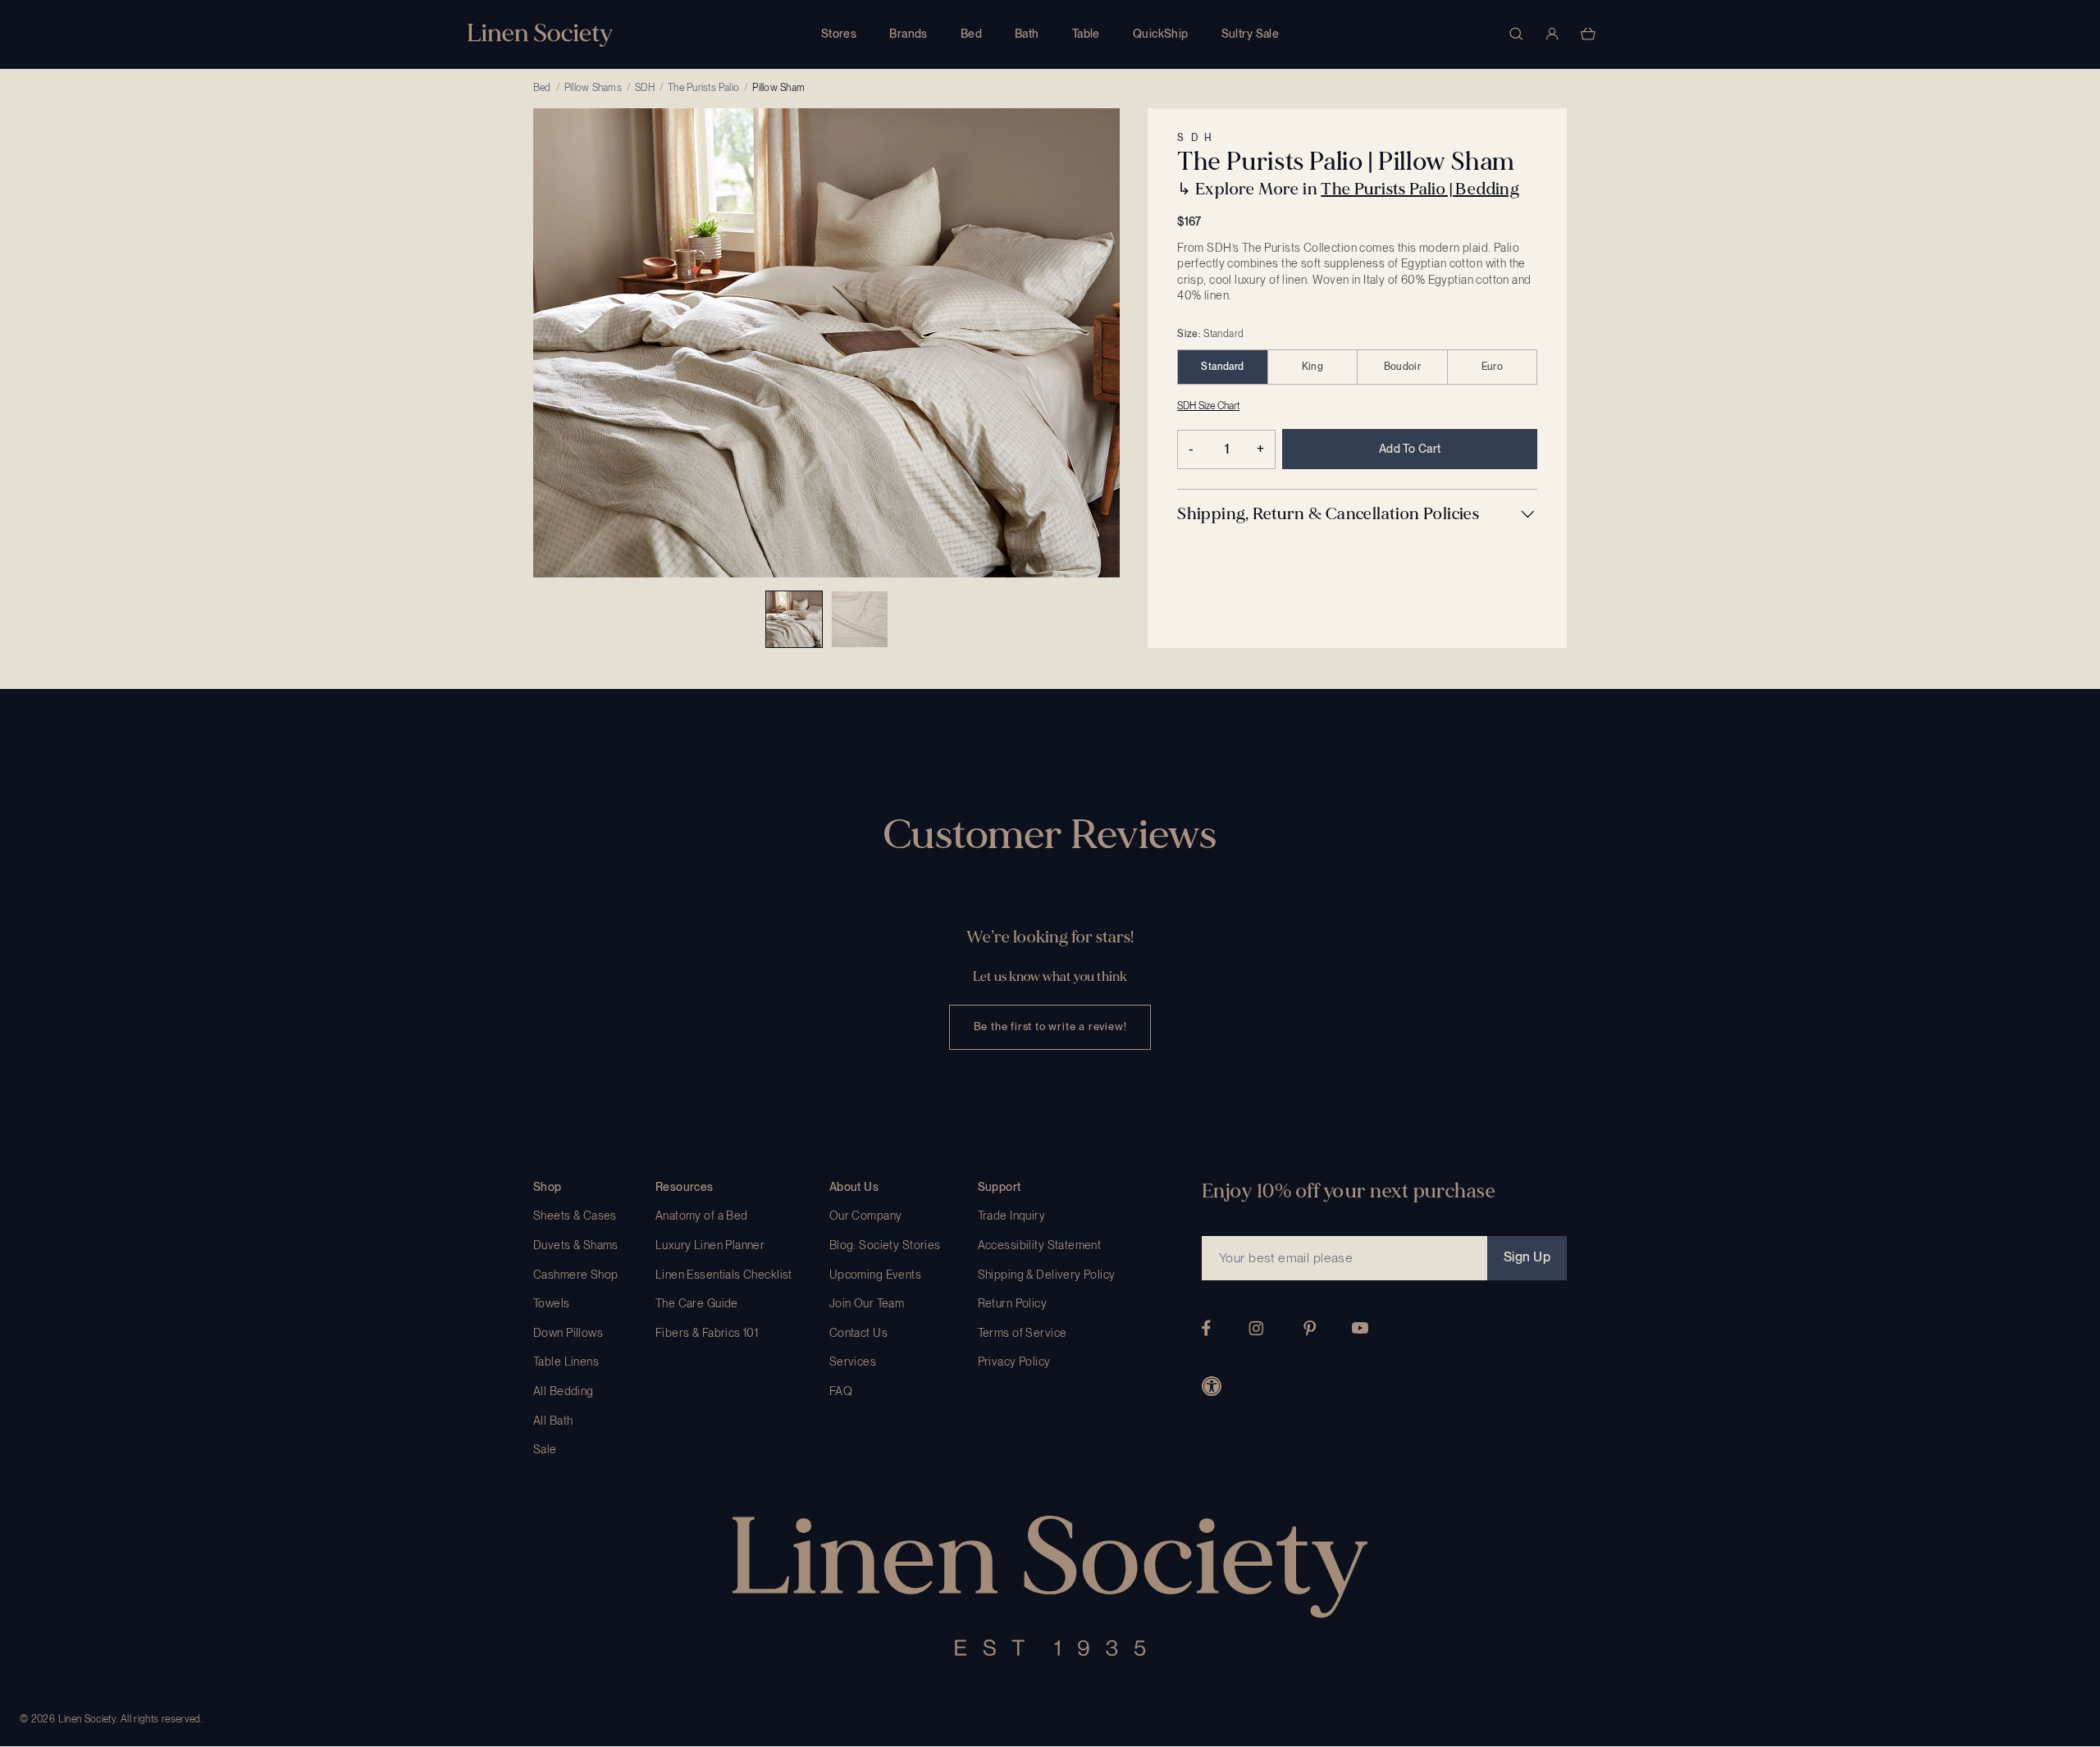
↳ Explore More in (1348, 189)
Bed (971, 34)
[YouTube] (1360, 1328)
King (1312, 367)
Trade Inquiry (1011, 1216)
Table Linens (566, 1362)
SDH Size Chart (1208, 406)
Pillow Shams (593, 88)
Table (1086, 34)
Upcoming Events (875, 1275)
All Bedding (564, 1391)
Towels (552, 1303)
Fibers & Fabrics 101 (707, 1333)
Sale (545, 1449)
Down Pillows (568, 1333)
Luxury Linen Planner (710, 1245)
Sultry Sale (1251, 34)
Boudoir (1403, 367)
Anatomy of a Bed (702, 1216)
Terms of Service (1023, 1333)
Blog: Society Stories (885, 1245)
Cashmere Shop (575, 1275)
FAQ (841, 1391)
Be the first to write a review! (1050, 1026)
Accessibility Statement (1040, 1245)
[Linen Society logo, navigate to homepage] (540, 35)
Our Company (866, 1216)
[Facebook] (1206, 1328)
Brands (908, 34)
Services (853, 1362)
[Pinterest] (1310, 1328)
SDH (645, 88)
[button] (1357, 514)
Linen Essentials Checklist (724, 1275)
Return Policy (1012, 1303)
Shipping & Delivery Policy (1047, 1275)
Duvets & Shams (576, 1245)
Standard (1222, 367)
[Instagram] (1256, 1328)
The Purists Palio (703, 88)
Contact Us (858, 1333)
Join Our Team (867, 1303)
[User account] (1552, 34)
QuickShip (1161, 34)
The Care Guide (697, 1303)
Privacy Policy (1014, 1362)
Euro (1492, 367)
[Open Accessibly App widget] (1212, 1386)
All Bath (553, 1421)
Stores (839, 34)
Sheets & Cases (575, 1216)
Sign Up (1527, 1257)
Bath (1027, 34)
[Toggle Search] (1516, 34)
